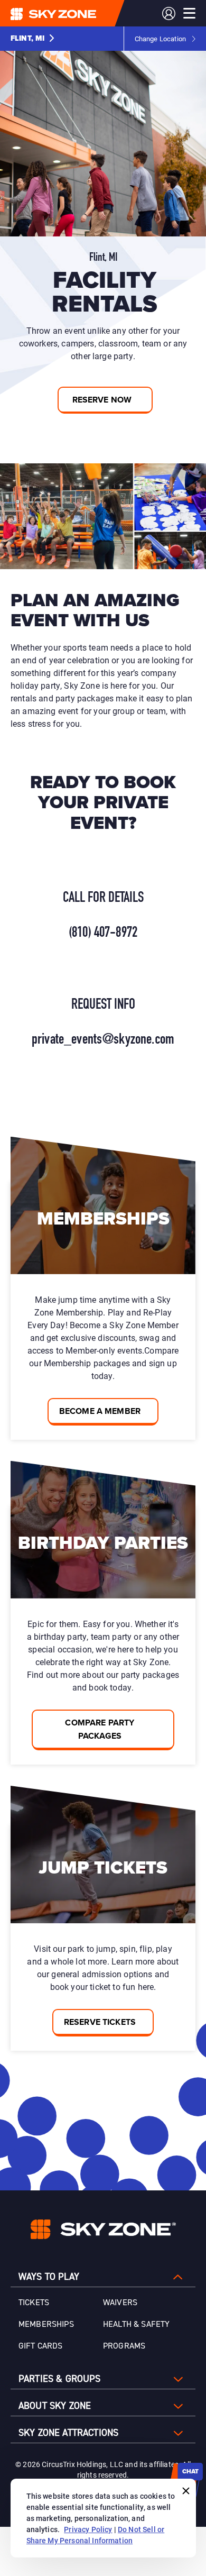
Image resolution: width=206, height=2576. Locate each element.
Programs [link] (124, 2346)
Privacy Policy (88, 2529)
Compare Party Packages (100, 1729)
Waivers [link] (120, 2303)
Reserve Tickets (100, 2022)
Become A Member (100, 1411)
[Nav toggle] (189, 13)
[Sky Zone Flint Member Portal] (169, 13)
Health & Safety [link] (136, 2324)
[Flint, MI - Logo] (74, 13)
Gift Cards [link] (41, 2346)
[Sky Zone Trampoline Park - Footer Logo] (103, 2229)
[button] (32, 39)
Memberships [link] (46, 2324)
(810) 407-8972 (103, 933)
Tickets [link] (34, 2303)
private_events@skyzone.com (103, 1040)
